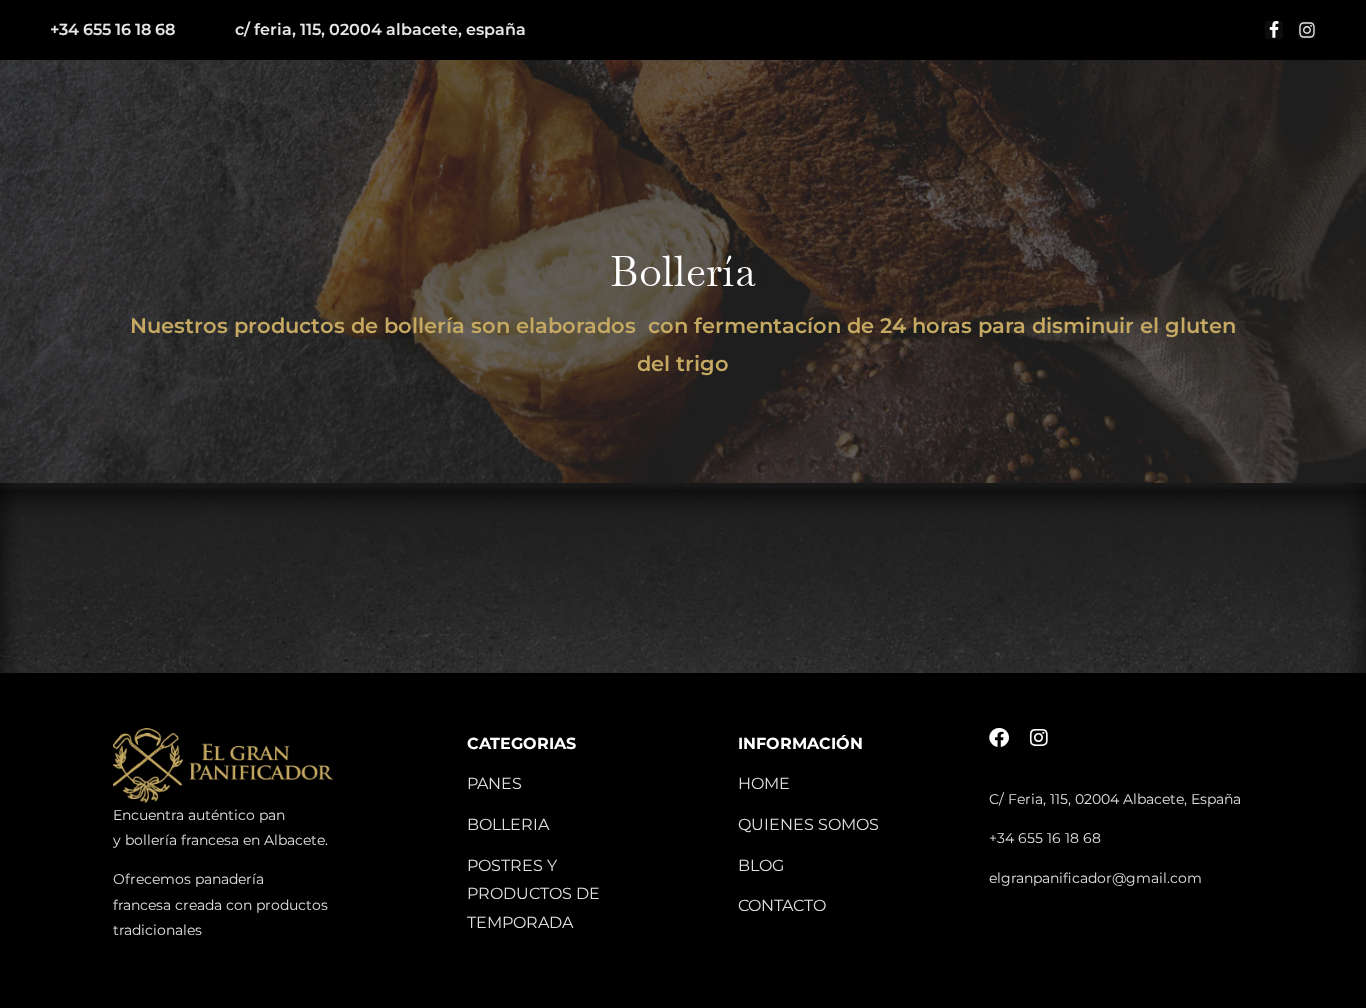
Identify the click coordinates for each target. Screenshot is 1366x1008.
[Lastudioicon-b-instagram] (1307, 30)
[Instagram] (1039, 738)
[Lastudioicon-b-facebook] (1274, 30)
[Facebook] (999, 738)
